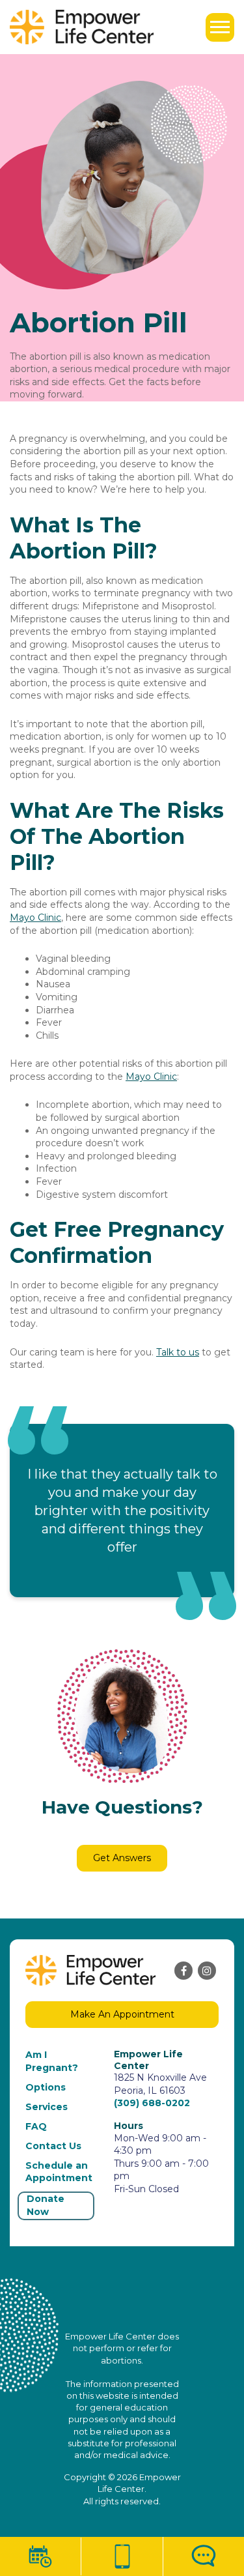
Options (46, 2087)
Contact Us (53, 2146)
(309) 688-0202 (152, 2103)
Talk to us (178, 1352)
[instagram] (207, 1971)
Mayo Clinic (35, 918)
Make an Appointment (122, 2014)
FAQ (36, 2126)
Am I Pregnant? (52, 2061)
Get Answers (122, 1858)
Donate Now (46, 2205)
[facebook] (183, 1971)
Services (47, 2107)
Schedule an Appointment (59, 2172)
